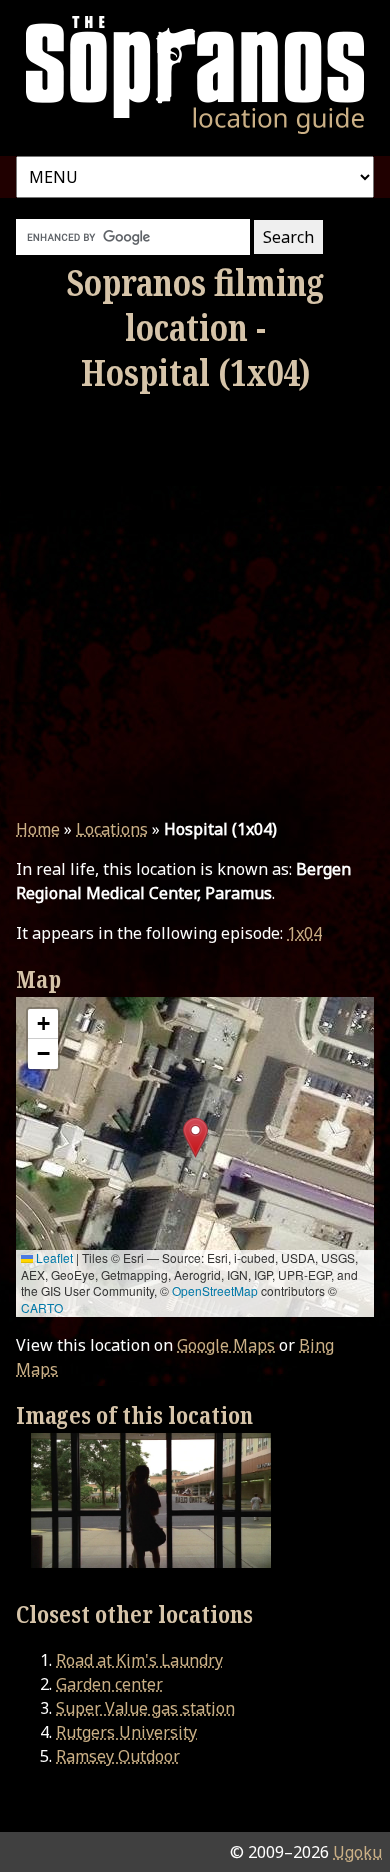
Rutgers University (126, 1732)
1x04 (304, 933)
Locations (112, 829)
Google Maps (226, 1345)
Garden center (109, 1684)
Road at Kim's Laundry (139, 1660)
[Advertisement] (195, 606)
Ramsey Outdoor (118, 1756)
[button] (195, 1137)
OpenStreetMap (215, 1290)
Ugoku (357, 1852)
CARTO (42, 1307)
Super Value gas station (145, 1708)
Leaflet (53, 1257)
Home (38, 829)
